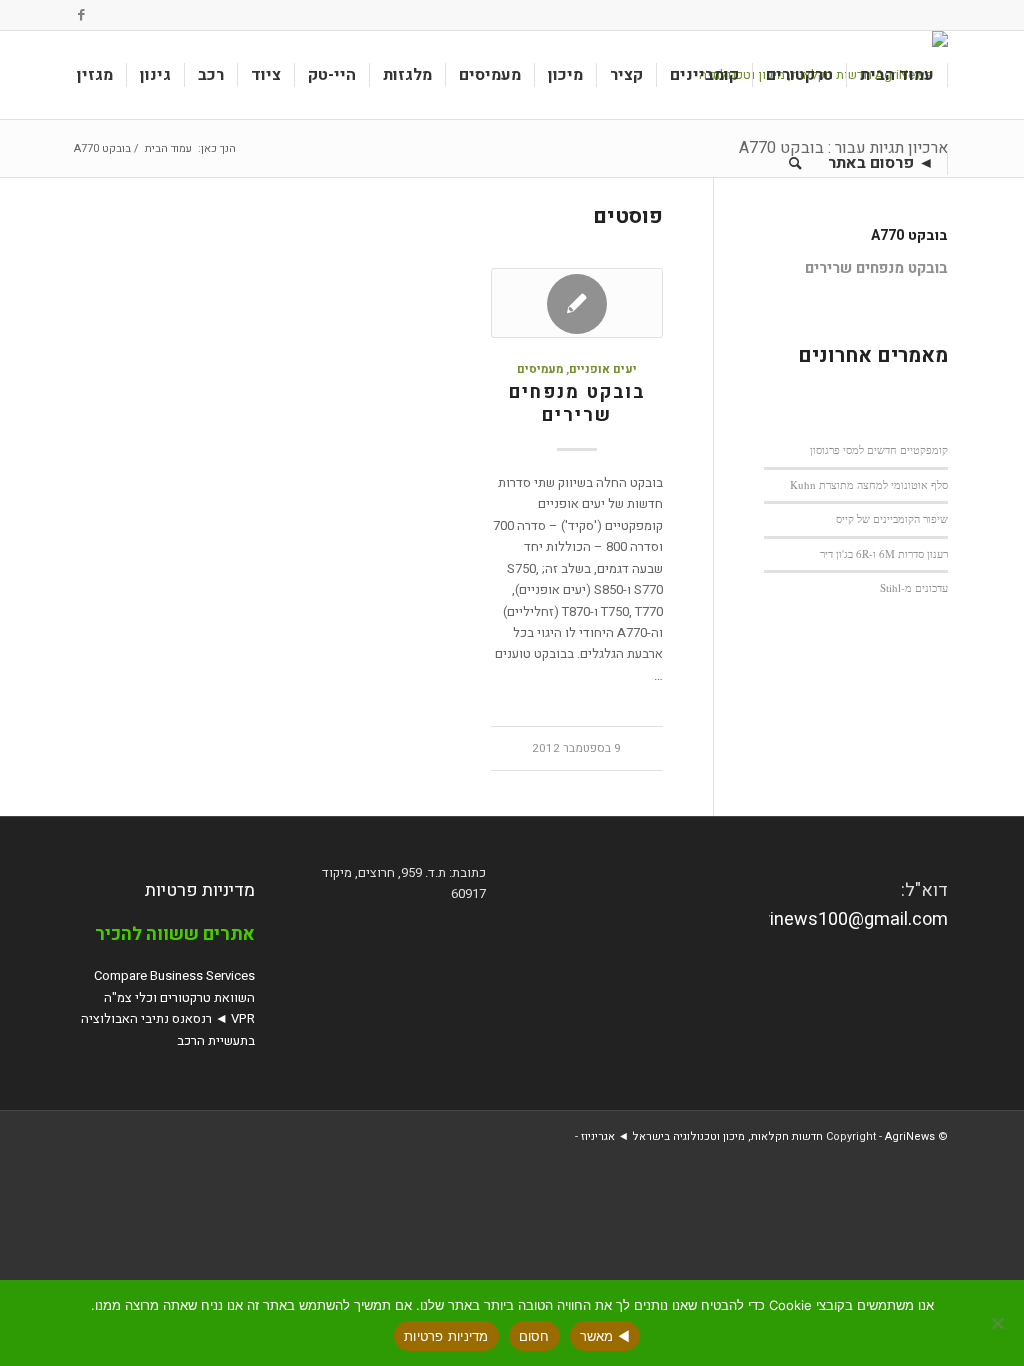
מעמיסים (540, 369)
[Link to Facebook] (82, 15)
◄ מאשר (605, 1336)
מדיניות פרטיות (200, 890)
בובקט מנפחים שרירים (577, 404)
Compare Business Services (174, 975)
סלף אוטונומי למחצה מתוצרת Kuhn (869, 484)
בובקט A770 (909, 235)
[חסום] (999, 1323)
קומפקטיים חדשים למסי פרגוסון (879, 449)
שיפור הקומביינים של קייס (892, 518)
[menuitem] (897, 75)
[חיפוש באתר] (795, 163)
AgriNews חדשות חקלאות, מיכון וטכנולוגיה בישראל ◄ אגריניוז (758, 1136)
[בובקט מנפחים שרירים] (577, 303)
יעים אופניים (603, 369)
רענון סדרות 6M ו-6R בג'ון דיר (884, 553)
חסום (534, 1336)
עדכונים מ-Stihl (914, 587)
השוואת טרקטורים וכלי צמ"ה (179, 997)
